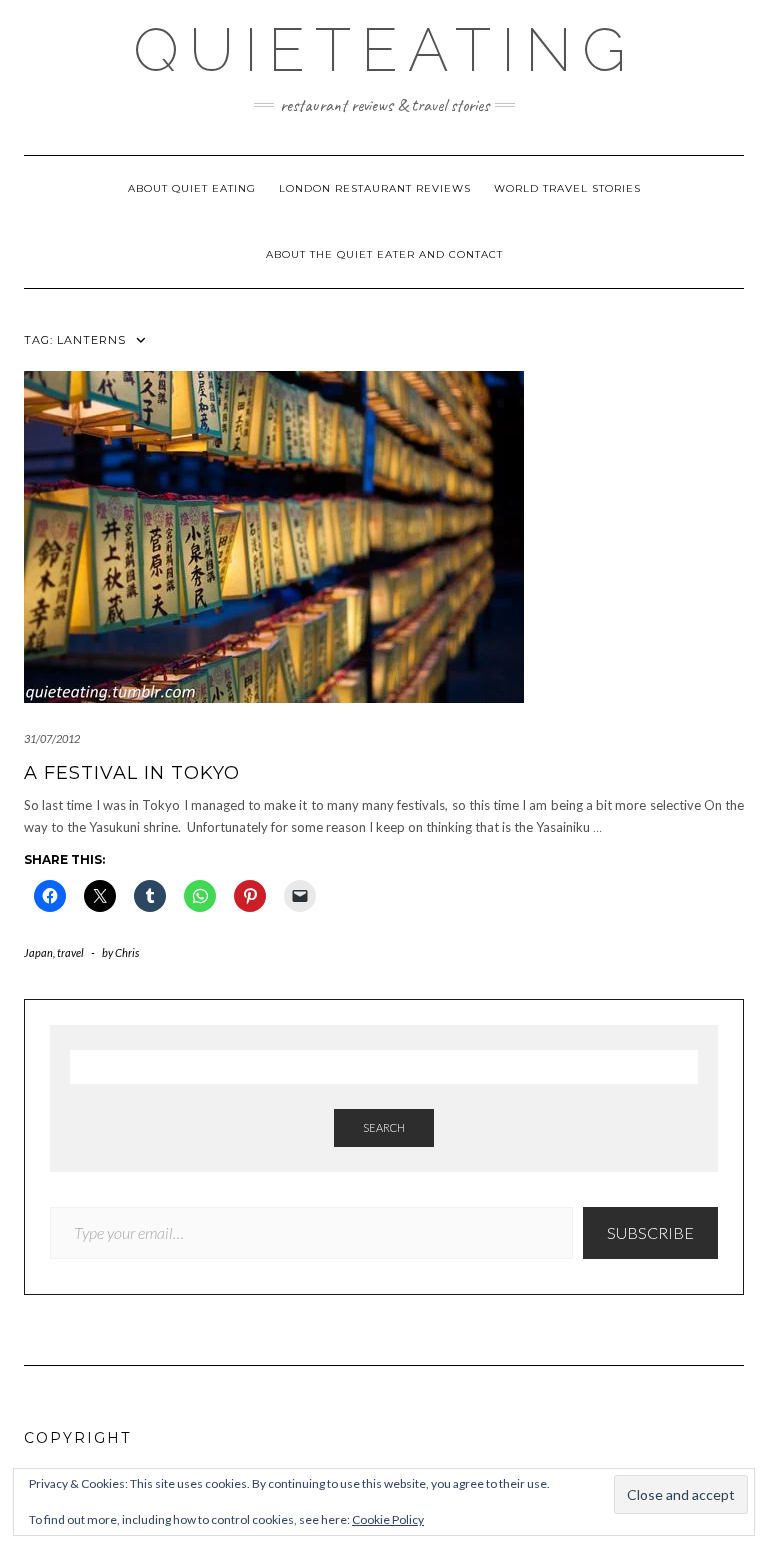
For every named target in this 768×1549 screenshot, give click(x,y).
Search (384, 1127)
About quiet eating (192, 188)
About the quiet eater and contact (384, 254)
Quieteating (384, 50)
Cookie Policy (388, 1519)
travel (70, 952)
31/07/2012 (52, 738)
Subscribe (650, 1232)
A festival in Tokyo (132, 773)
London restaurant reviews (375, 188)
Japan (38, 952)
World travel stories (567, 188)
